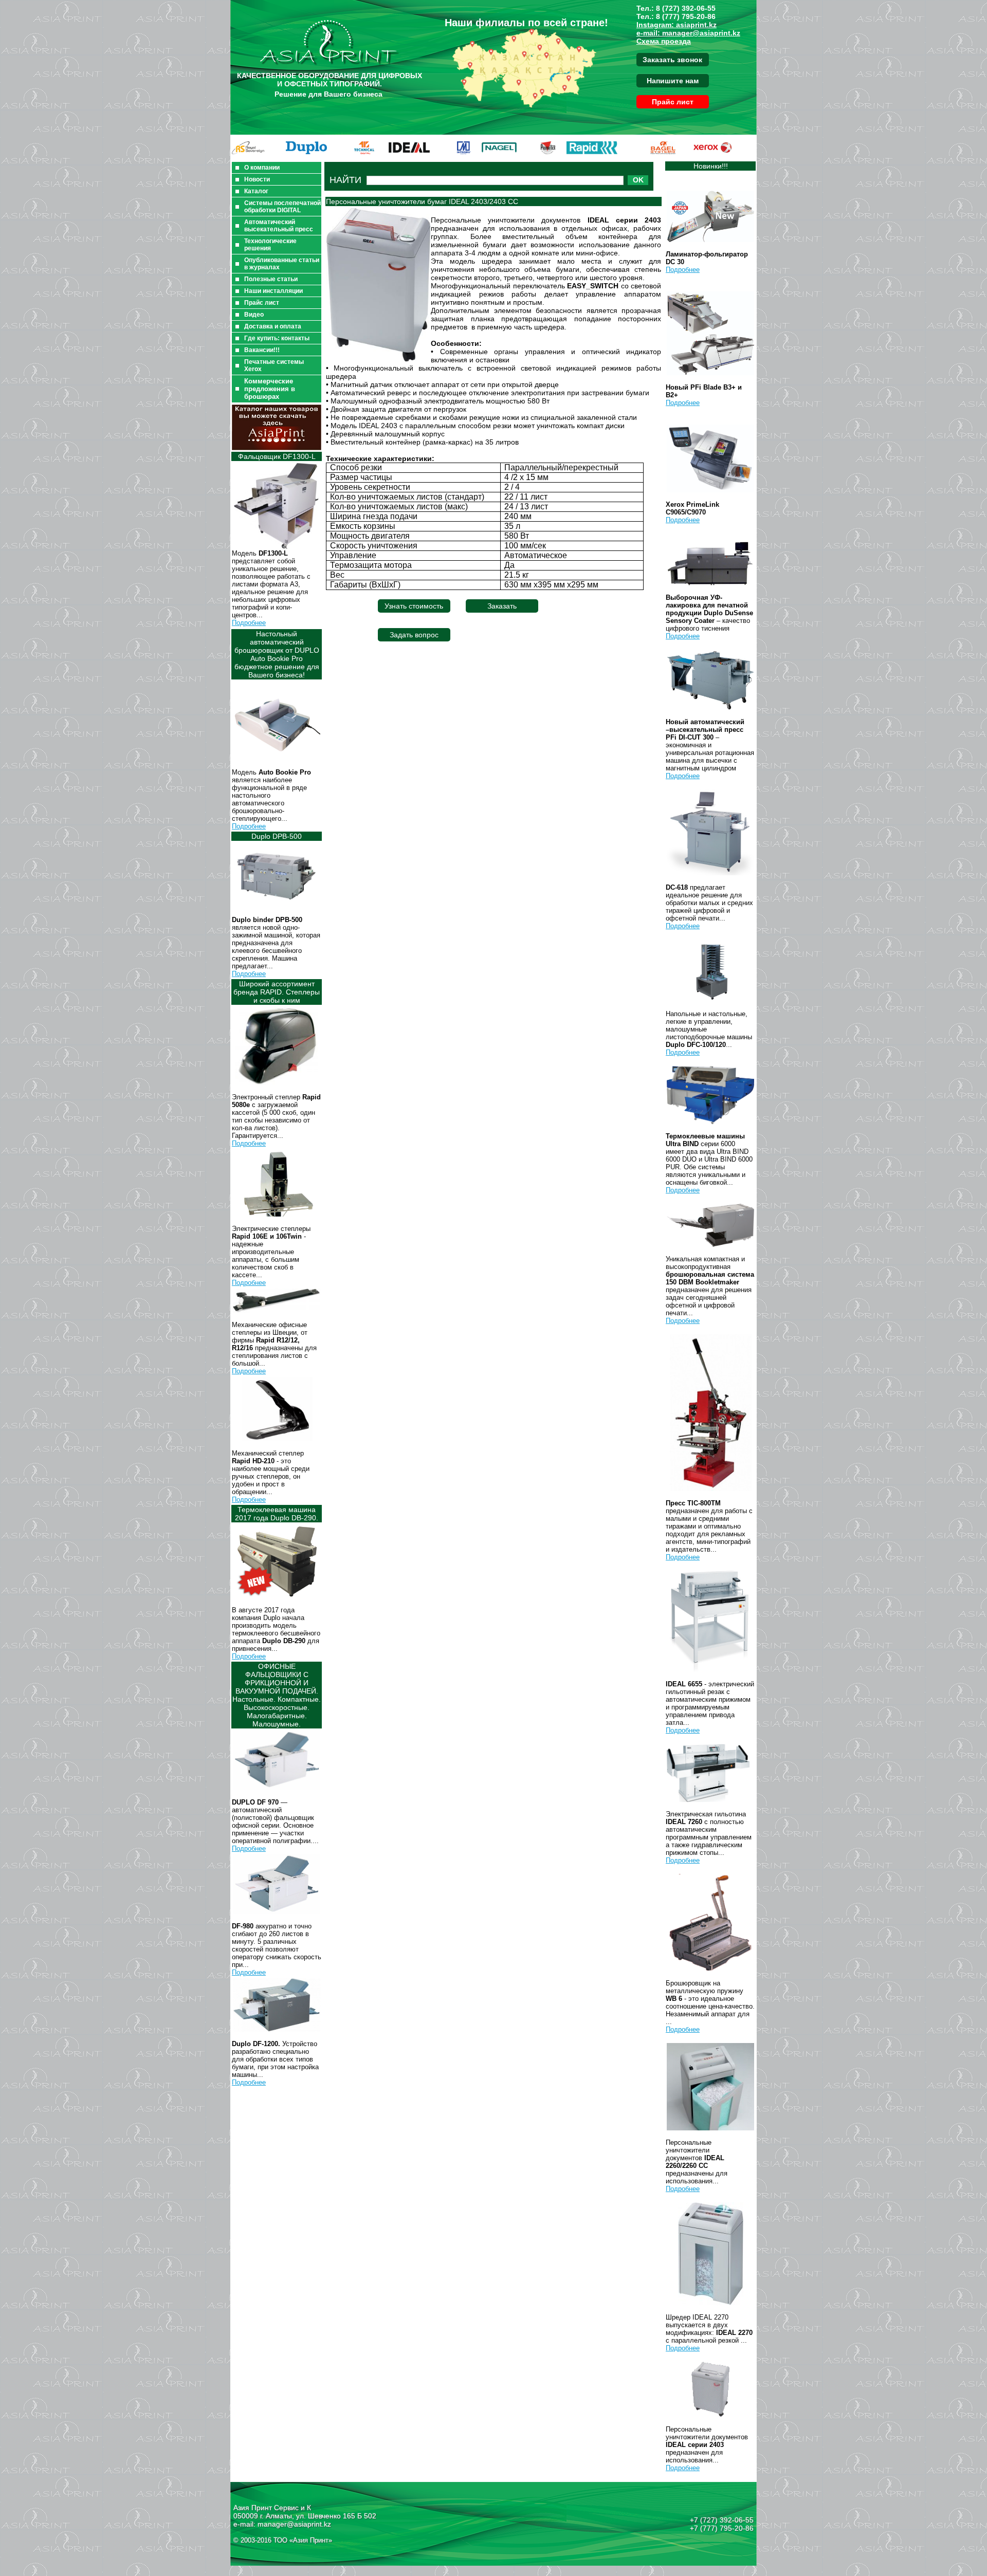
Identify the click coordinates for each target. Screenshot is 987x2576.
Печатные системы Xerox (274, 365)
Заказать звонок (672, 60)
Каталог (256, 191)
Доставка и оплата (273, 326)
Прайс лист (673, 102)
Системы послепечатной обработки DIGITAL (282, 207)
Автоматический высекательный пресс (279, 226)
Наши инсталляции (273, 291)
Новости (257, 179)
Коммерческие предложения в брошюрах (270, 389)
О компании (262, 168)
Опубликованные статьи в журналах (282, 264)
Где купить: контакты (277, 338)
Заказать (502, 606)
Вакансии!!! (262, 350)
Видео (254, 315)
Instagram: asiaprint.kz (677, 25)
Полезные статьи (271, 279)
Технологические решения (270, 245)
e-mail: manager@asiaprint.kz (688, 33)
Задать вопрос (414, 635)
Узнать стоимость (414, 606)
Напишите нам (673, 81)
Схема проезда (664, 41)
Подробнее (249, 623)
